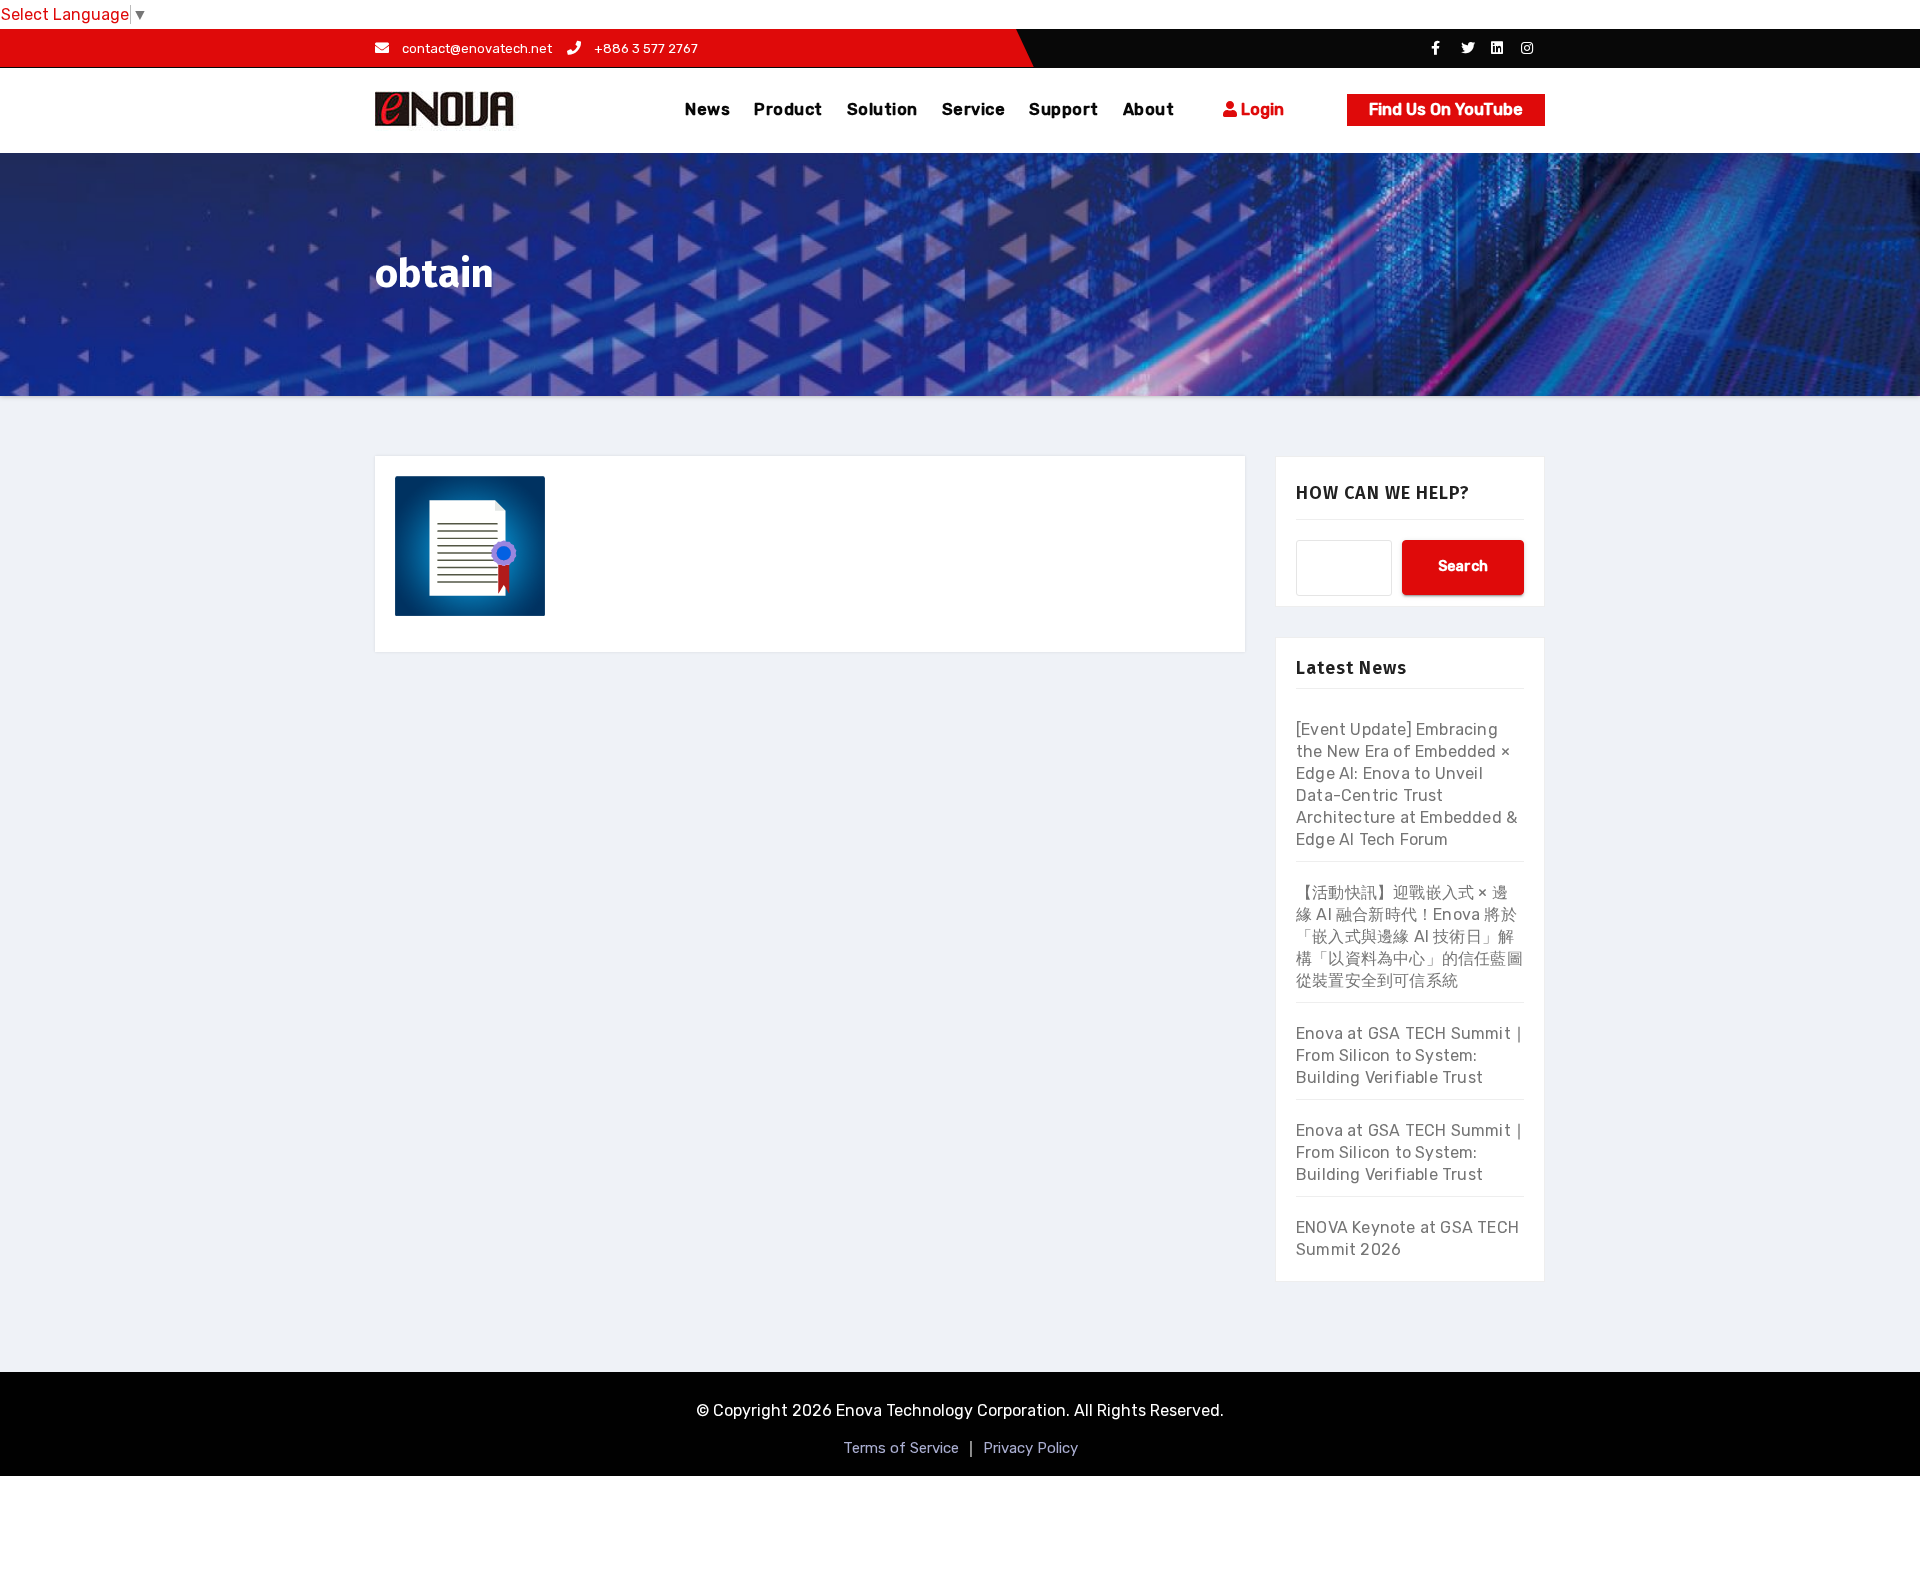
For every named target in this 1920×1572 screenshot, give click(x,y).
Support (1064, 109)
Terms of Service (901, 1448)
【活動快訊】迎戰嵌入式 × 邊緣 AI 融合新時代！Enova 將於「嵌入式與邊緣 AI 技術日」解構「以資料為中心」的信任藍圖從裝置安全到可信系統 (1409, 936)
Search (1463, 566)
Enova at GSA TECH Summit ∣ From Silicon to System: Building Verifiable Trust (1409, 1055)
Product (788, 109)
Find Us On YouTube (1446, 109)
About (1149, 109)
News (707, 109)
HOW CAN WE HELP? (1383, 493)
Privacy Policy (1030, 1448)
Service (974, 109)
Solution (882, 109)
